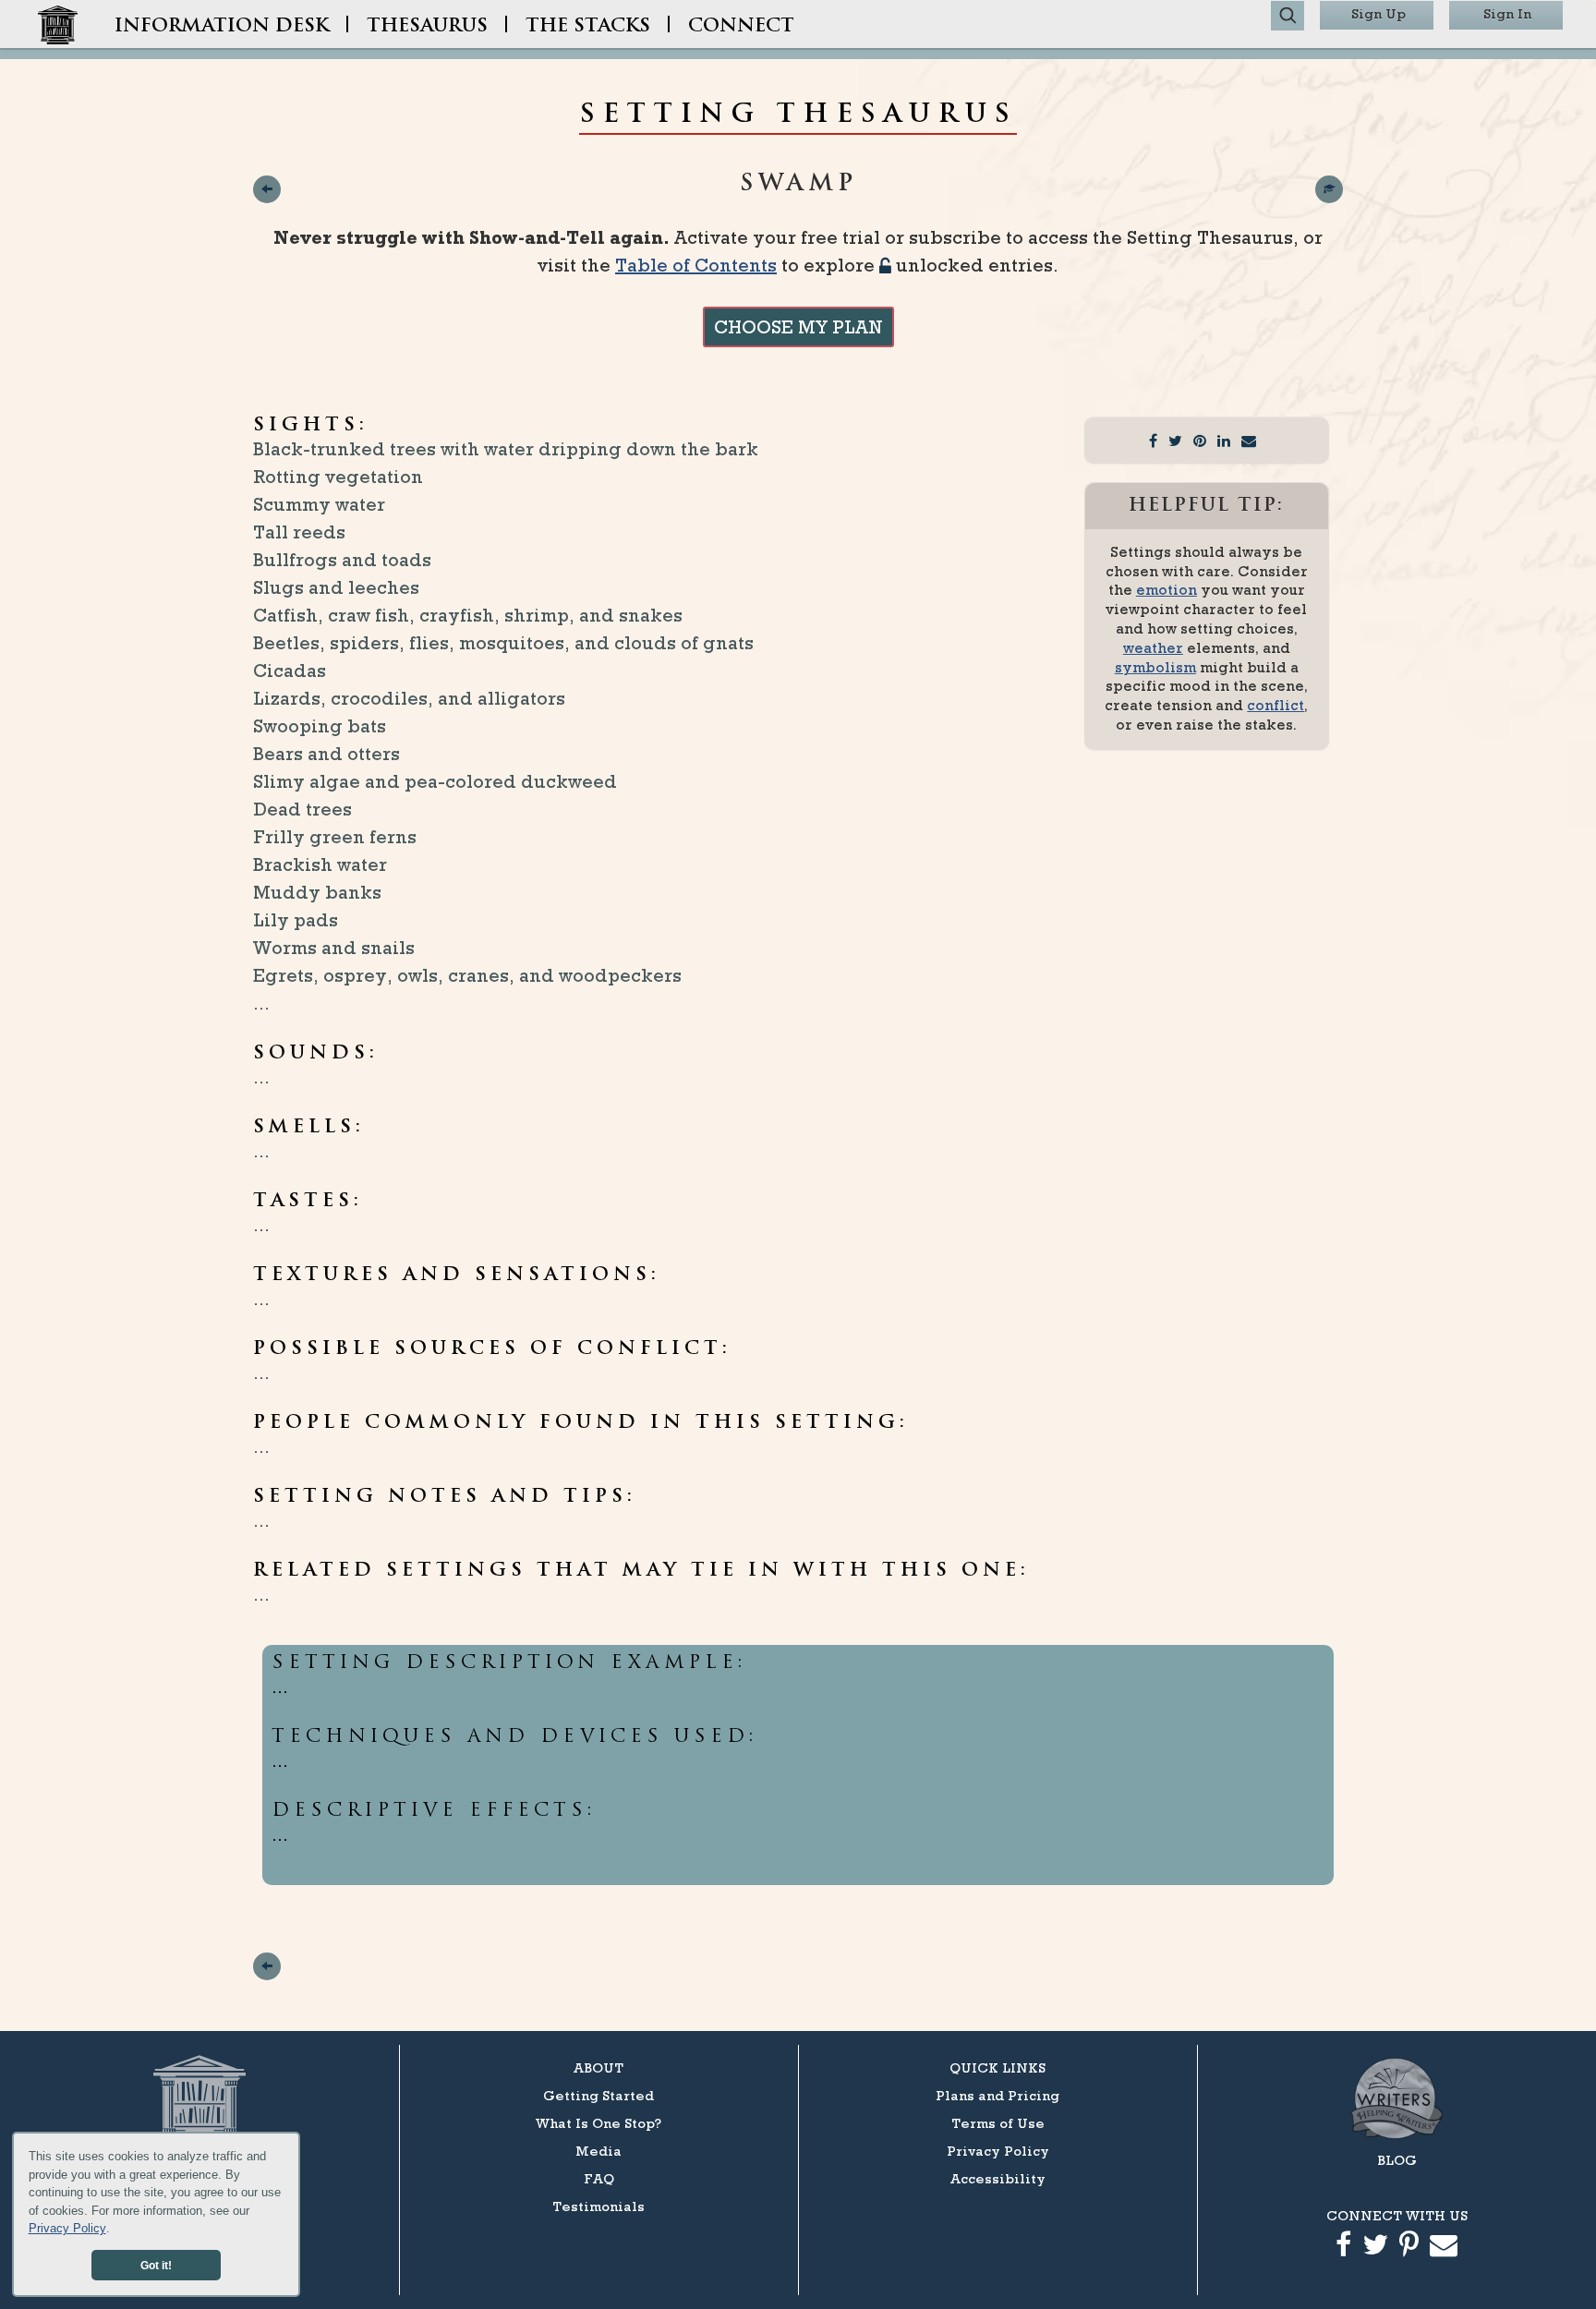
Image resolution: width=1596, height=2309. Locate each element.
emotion (1167, 590)
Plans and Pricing (997, 2095)
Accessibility (998, 2178)
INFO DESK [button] (222, 27)
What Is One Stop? (598, 2123)
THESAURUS (427, 27)
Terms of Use (998, 2123)
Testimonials (598, 2206)
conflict (1276, 705)
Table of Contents (696, 265)
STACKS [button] (588, 27)
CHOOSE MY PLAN (798, 327)
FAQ (599, 2178)
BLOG (1397, 2160)
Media (598, 2151)
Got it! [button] (156, 2265)
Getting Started (598, 2095)
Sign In (1507, 13)
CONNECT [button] (741, 27)
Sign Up (1378, 13)
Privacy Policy (67, 2228)
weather (1153, 648)
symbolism (1155, 667)
